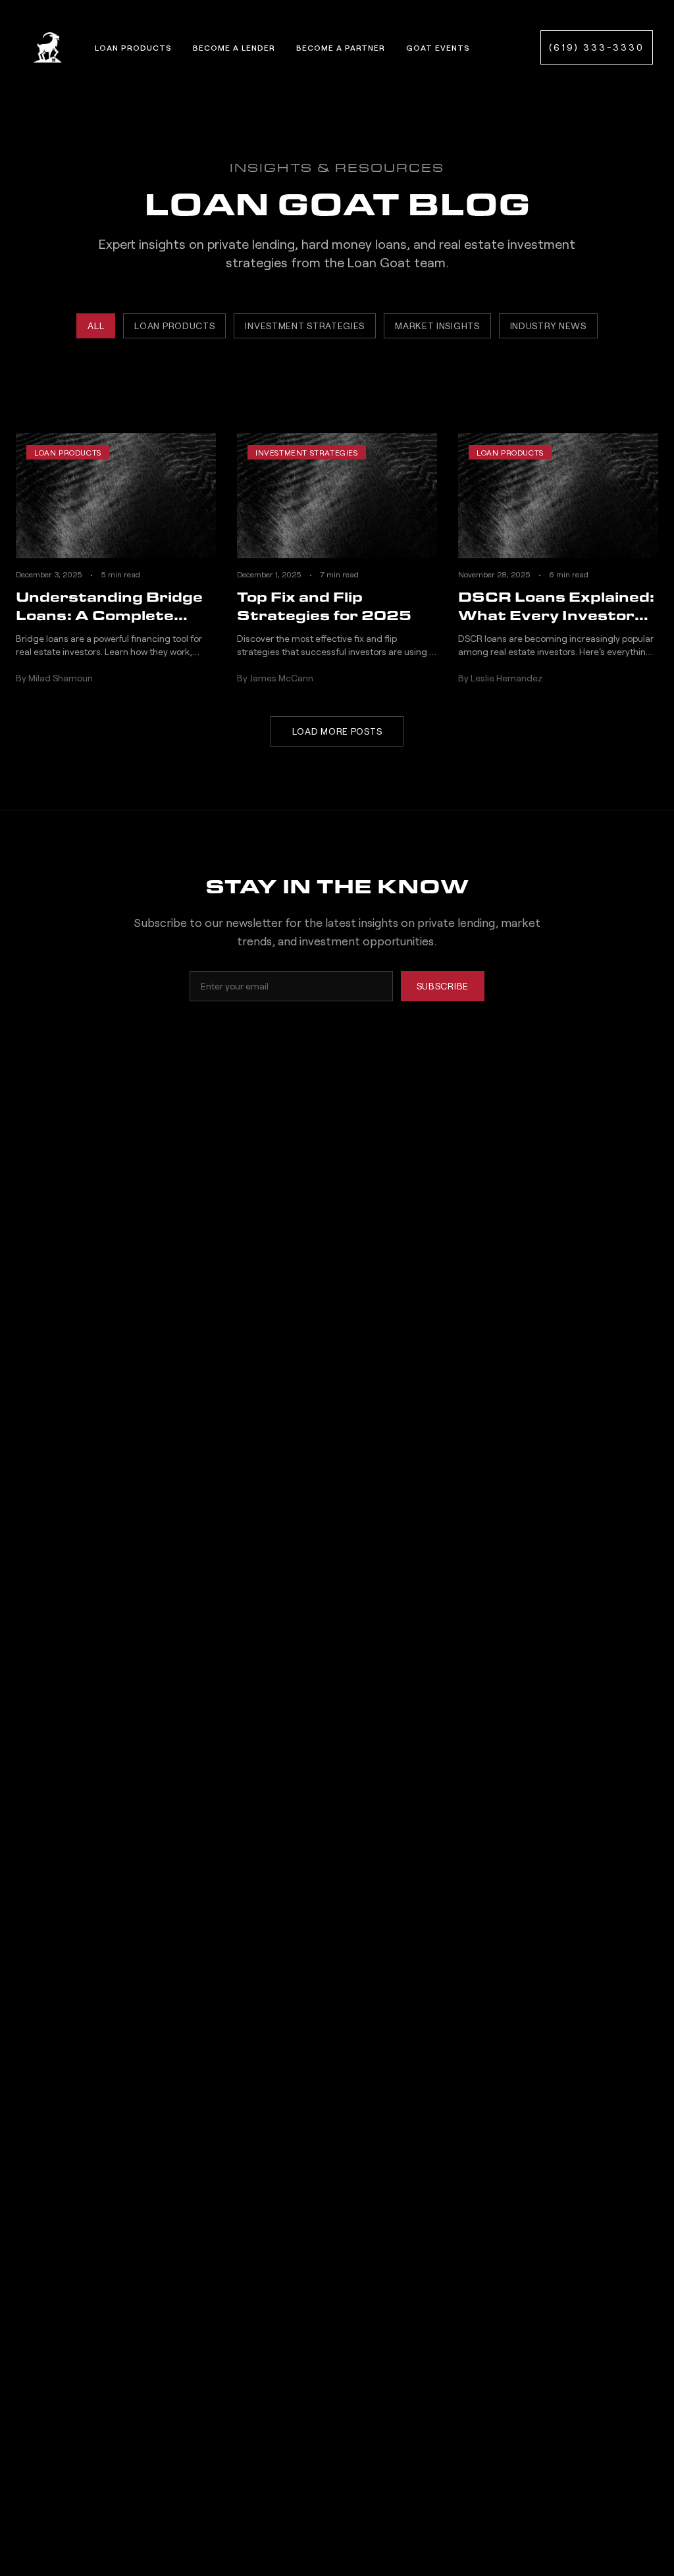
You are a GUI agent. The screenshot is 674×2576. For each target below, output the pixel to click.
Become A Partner (341, 47)
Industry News (548, 326)
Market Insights (437, 326)
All (96, 326)
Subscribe (443, 986)
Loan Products (133, 47)
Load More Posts (337, 731)
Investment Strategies (305, 326)
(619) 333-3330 (597, 47)
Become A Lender (234, 47)
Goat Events (438, 47)
